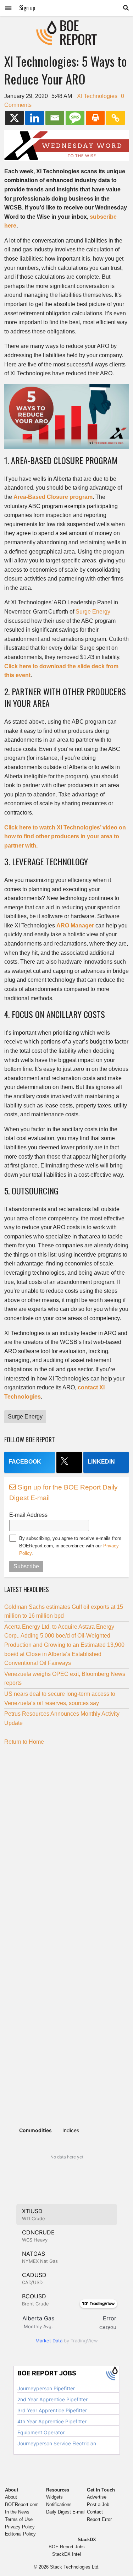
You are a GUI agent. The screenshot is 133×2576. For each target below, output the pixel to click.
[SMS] (75, 118)
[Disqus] (66, 1840)
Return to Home (24, 1742)
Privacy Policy (20, 2527)
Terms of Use (19, 2519)
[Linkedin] (35, 118)
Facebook (25, 1462)
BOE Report (67, 25)
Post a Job (98, 2504)
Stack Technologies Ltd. (75, 2567)
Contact (95, 2512)
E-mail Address (28, 1515)
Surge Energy (93, 612)
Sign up (27, 8)
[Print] (95, 118)
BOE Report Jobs (67, 2547)
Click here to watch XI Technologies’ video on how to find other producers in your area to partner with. (65, 837)
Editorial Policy (20, 2534)
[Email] (55, 118)
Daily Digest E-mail (66, 2512)
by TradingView (67, 2341)
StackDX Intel (66, 2554)
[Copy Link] (115, 118)
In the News (17, 2512)
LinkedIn (101, 1462)
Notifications (59, 2504)
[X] (14, 118)
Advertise (97, 2497)
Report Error (99, 2519)
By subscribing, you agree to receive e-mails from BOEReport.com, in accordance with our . (70, 1546)
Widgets (54, 2497)
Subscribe (26, 1566)
